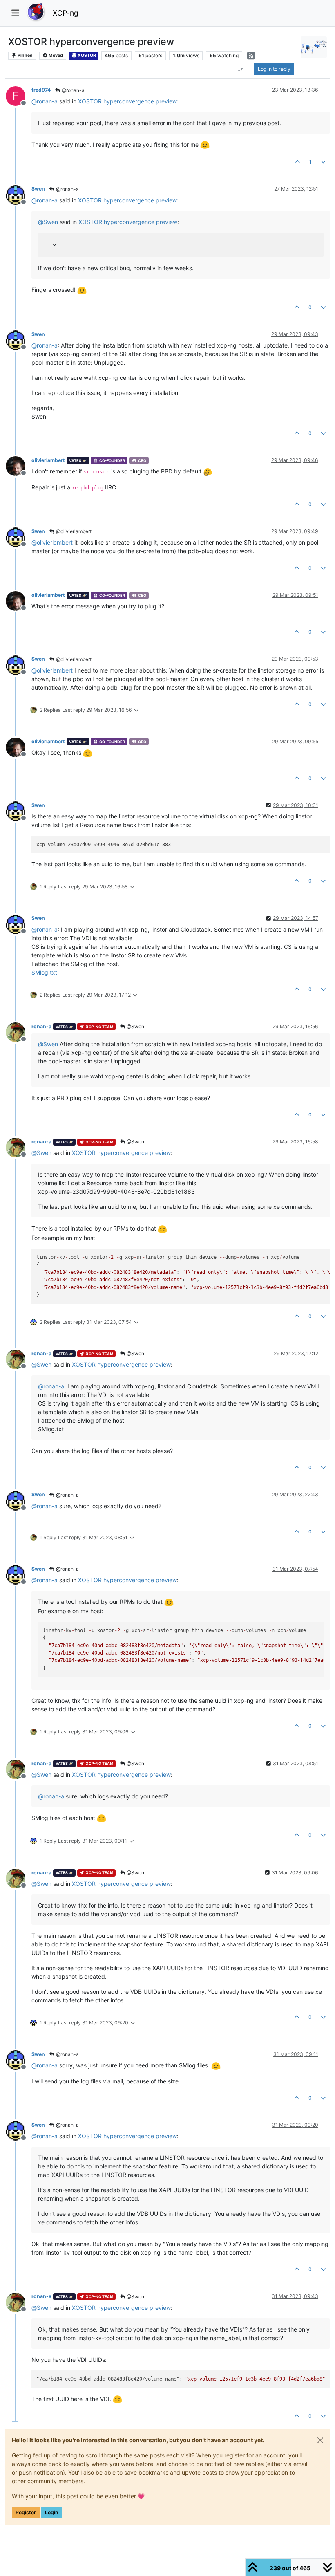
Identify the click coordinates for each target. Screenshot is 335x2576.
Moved (55, 55)
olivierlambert (48, 460)
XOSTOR (86, 55)
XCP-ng (66, 13)
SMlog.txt (44, 972)
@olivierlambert (73, 531)
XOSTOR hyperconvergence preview (127, 101)
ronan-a (41, 1026)
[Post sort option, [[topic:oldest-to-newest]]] (241, 69)
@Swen (135, 1026)
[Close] (320, 2440)
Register (26, 2512)
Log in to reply (274, 69)
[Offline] (19, 194)
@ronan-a (73, 90)
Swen (38, 189)
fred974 (41, 90)
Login (51, 2512)
